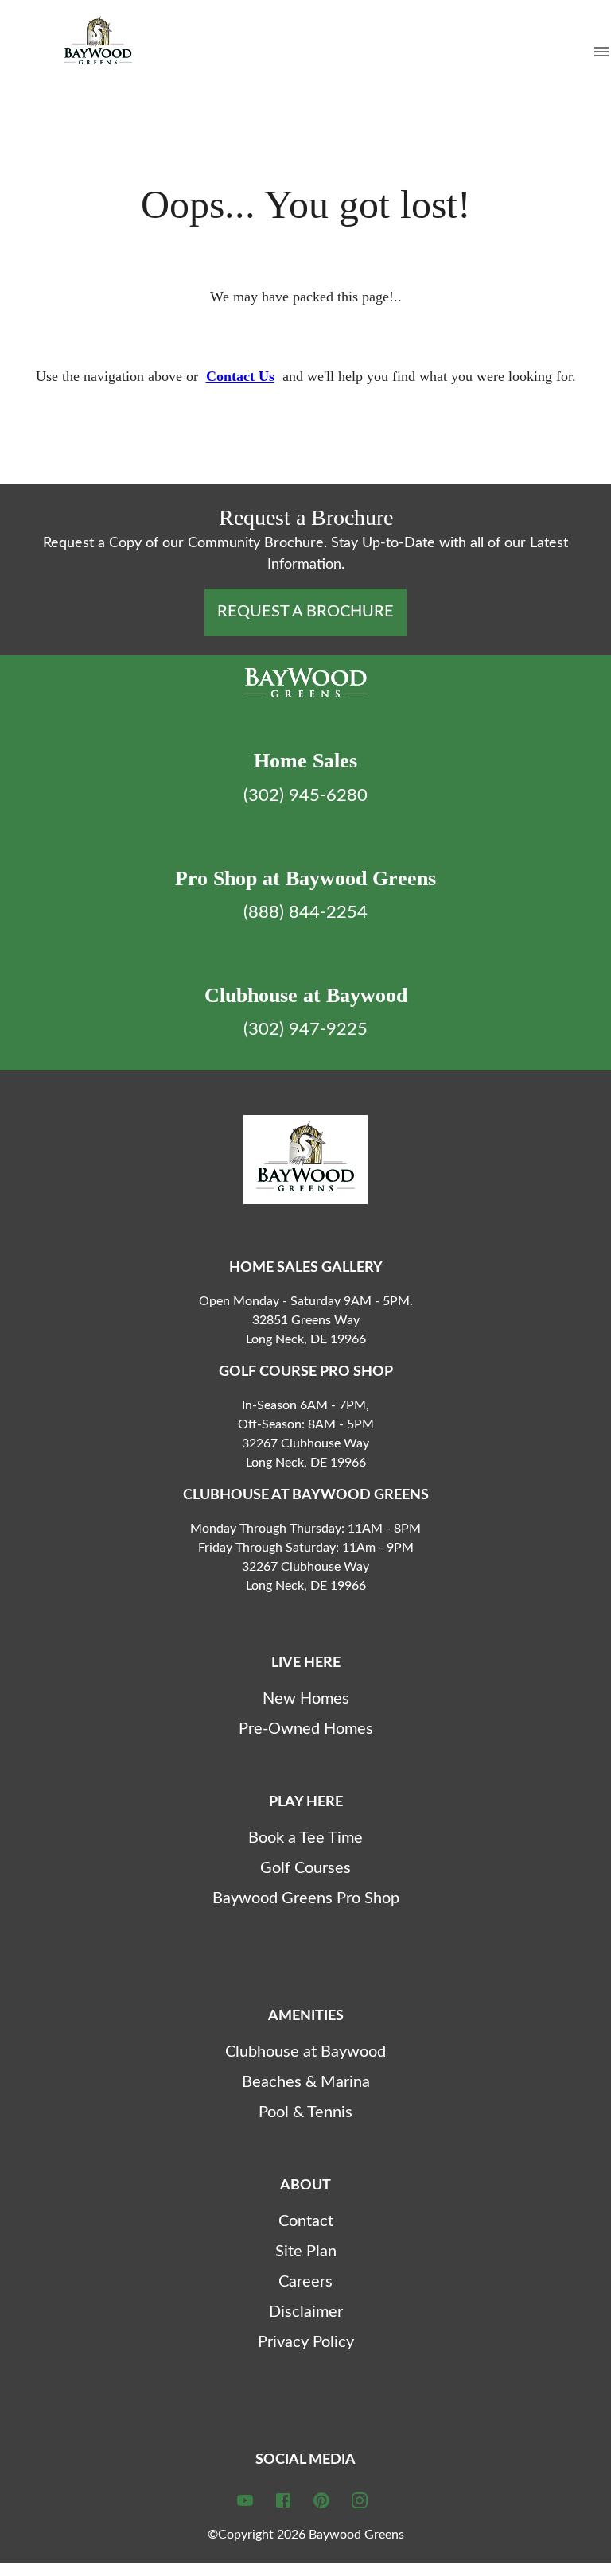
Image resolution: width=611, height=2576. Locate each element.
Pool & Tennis (305, 2112)
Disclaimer (306, 2312)
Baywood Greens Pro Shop (306, 1898)
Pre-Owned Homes (306, 1729)
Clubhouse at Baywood (305, 2052)
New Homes (306, 1699)
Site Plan (306, 2252)
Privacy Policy (306, 2342)
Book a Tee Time (305, 1838)
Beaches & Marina (306, 2082)
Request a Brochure (305, 612)
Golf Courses (305, 1868)
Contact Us (240, 376)
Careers (305, 2282)
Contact (306, 2221)
